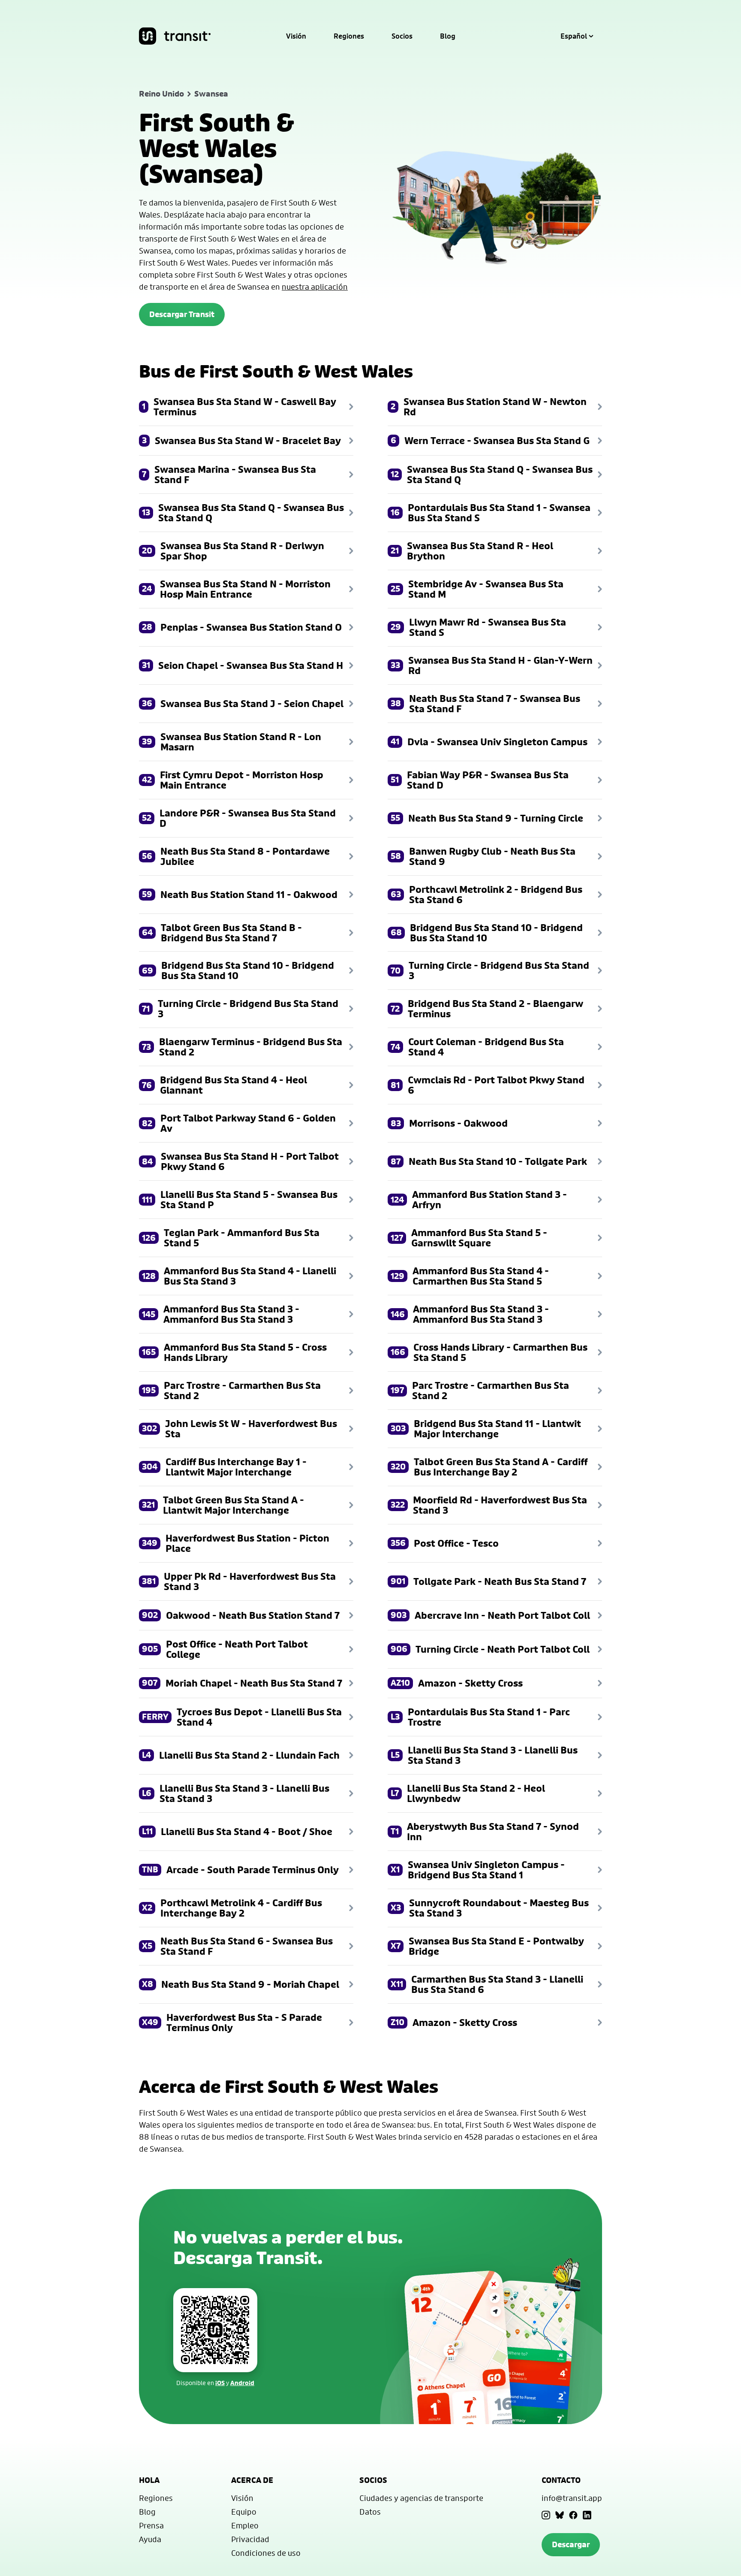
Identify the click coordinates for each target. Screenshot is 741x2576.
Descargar (571, 2544)
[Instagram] (546, 2515)
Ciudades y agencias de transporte (421, 2498)
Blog (448, 36)
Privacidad (250, 2539)
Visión (296, 36)
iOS (220, 2383)
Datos (370, 2512)
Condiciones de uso (266, 2553)
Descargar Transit (182, 314)
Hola (149, 2480)
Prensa (151, 2525)
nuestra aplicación (315, 287)
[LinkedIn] (587, 2515)
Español (574, 36)
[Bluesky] (560, 2515)
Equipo (244, 2512)
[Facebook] (573, 2515)
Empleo (245, 2525)
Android (242, 2383)
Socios (402, 36)
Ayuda (150, 2539)
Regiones (349, 36)
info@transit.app (572, 2498)
